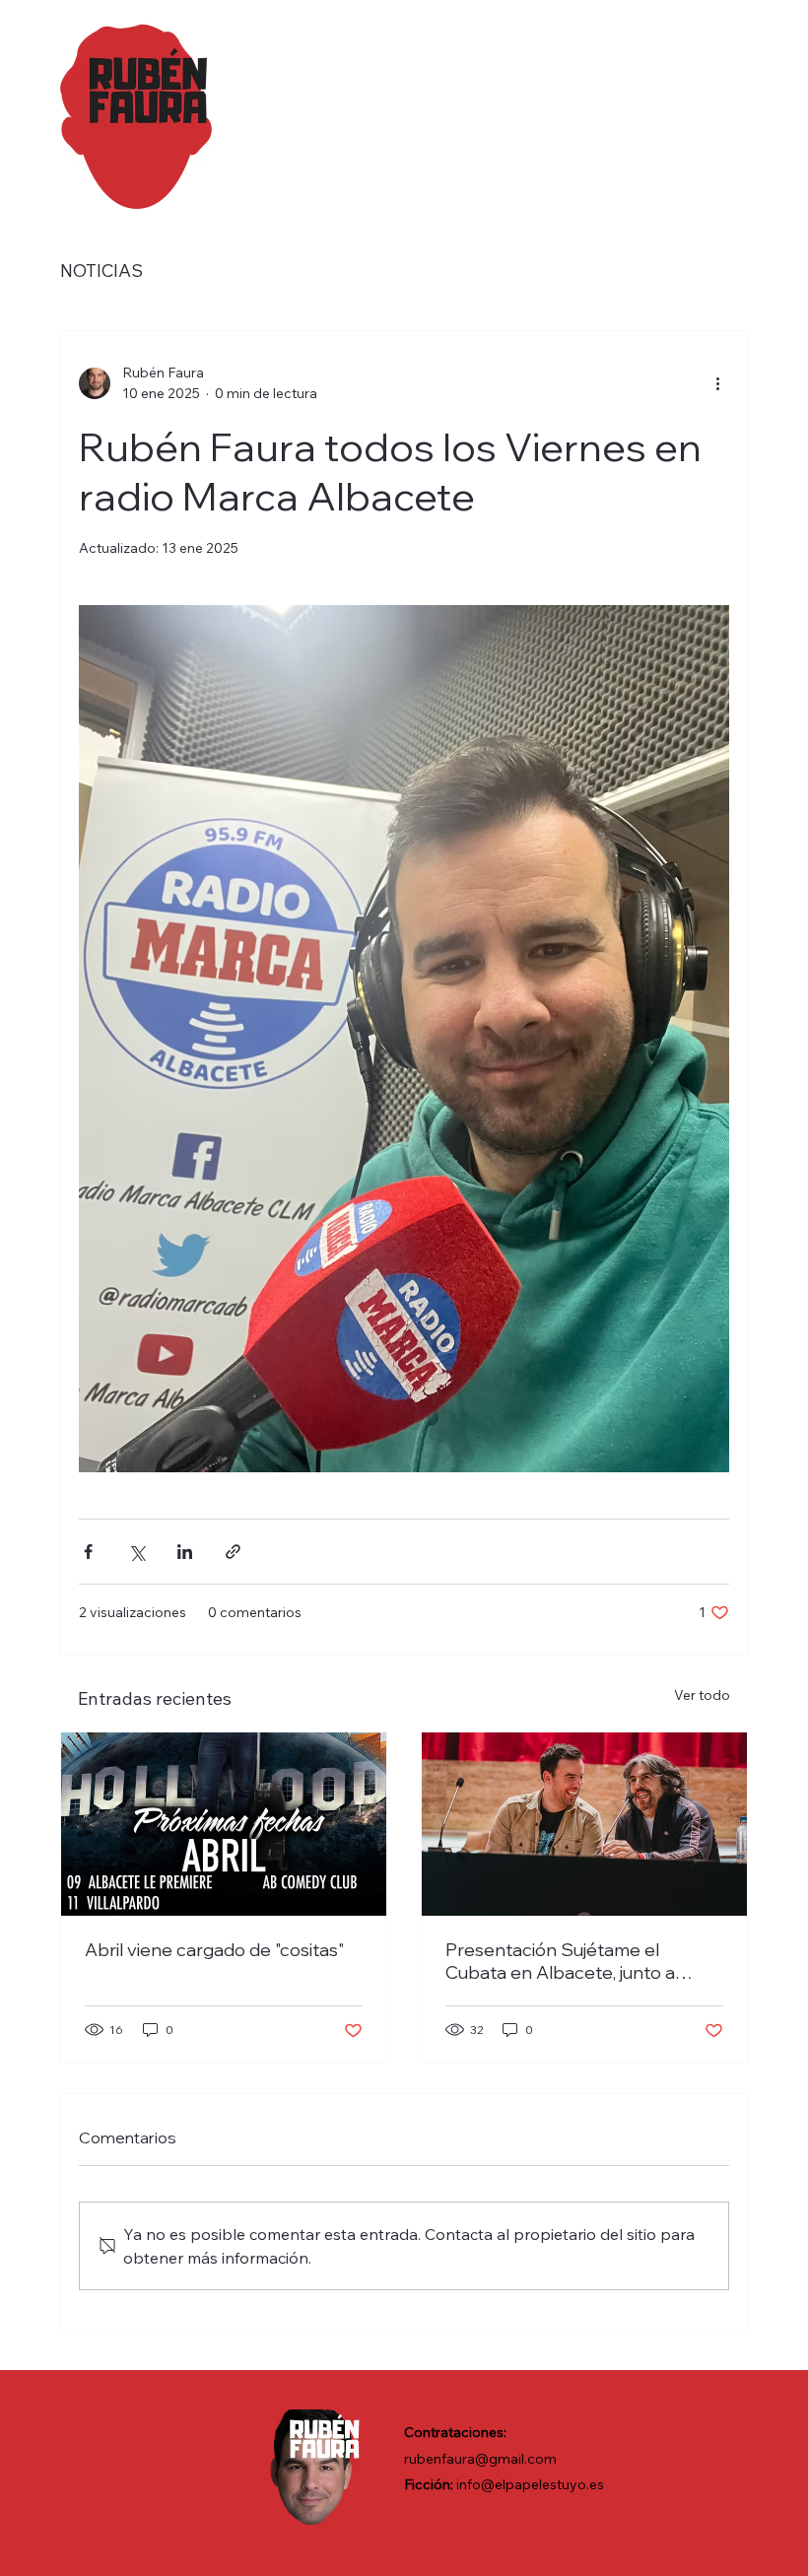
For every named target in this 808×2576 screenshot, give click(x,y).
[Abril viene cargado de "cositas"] (224, 1824)
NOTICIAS (101, 271)
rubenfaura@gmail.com (480, 2459)
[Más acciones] (717, 383)
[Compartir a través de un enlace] (233, 1552)
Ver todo (702, 1695)
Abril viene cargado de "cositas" (214, 1950)
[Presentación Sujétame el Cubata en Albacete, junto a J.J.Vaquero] (584, 1824)
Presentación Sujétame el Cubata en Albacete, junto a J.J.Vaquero (560, 1961)
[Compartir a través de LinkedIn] (185, 1552)
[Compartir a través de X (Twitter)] (136, 1552)
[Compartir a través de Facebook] (88, 1552)
